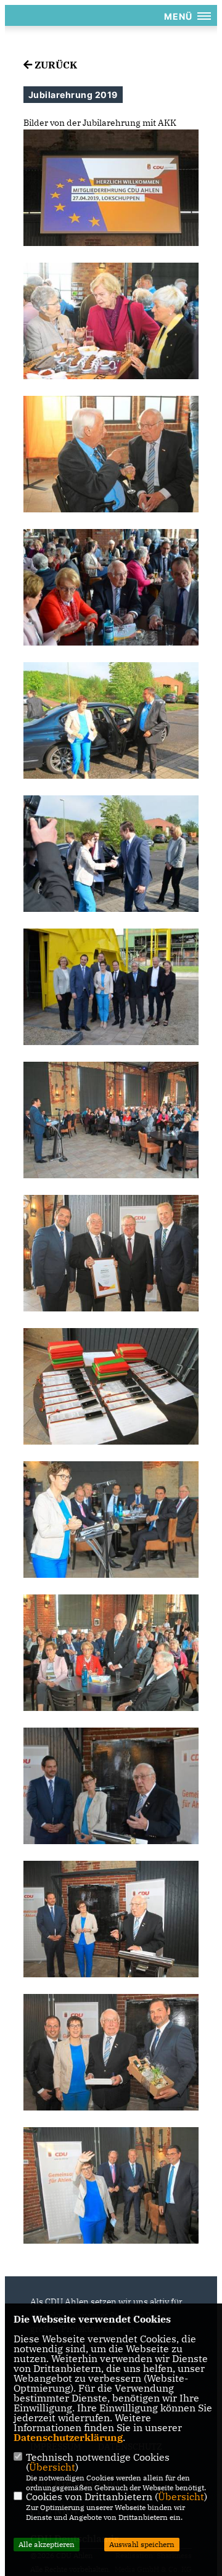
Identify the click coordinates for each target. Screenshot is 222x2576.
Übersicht (52, 2467)
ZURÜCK (55, 65)
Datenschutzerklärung (68, 2437)
